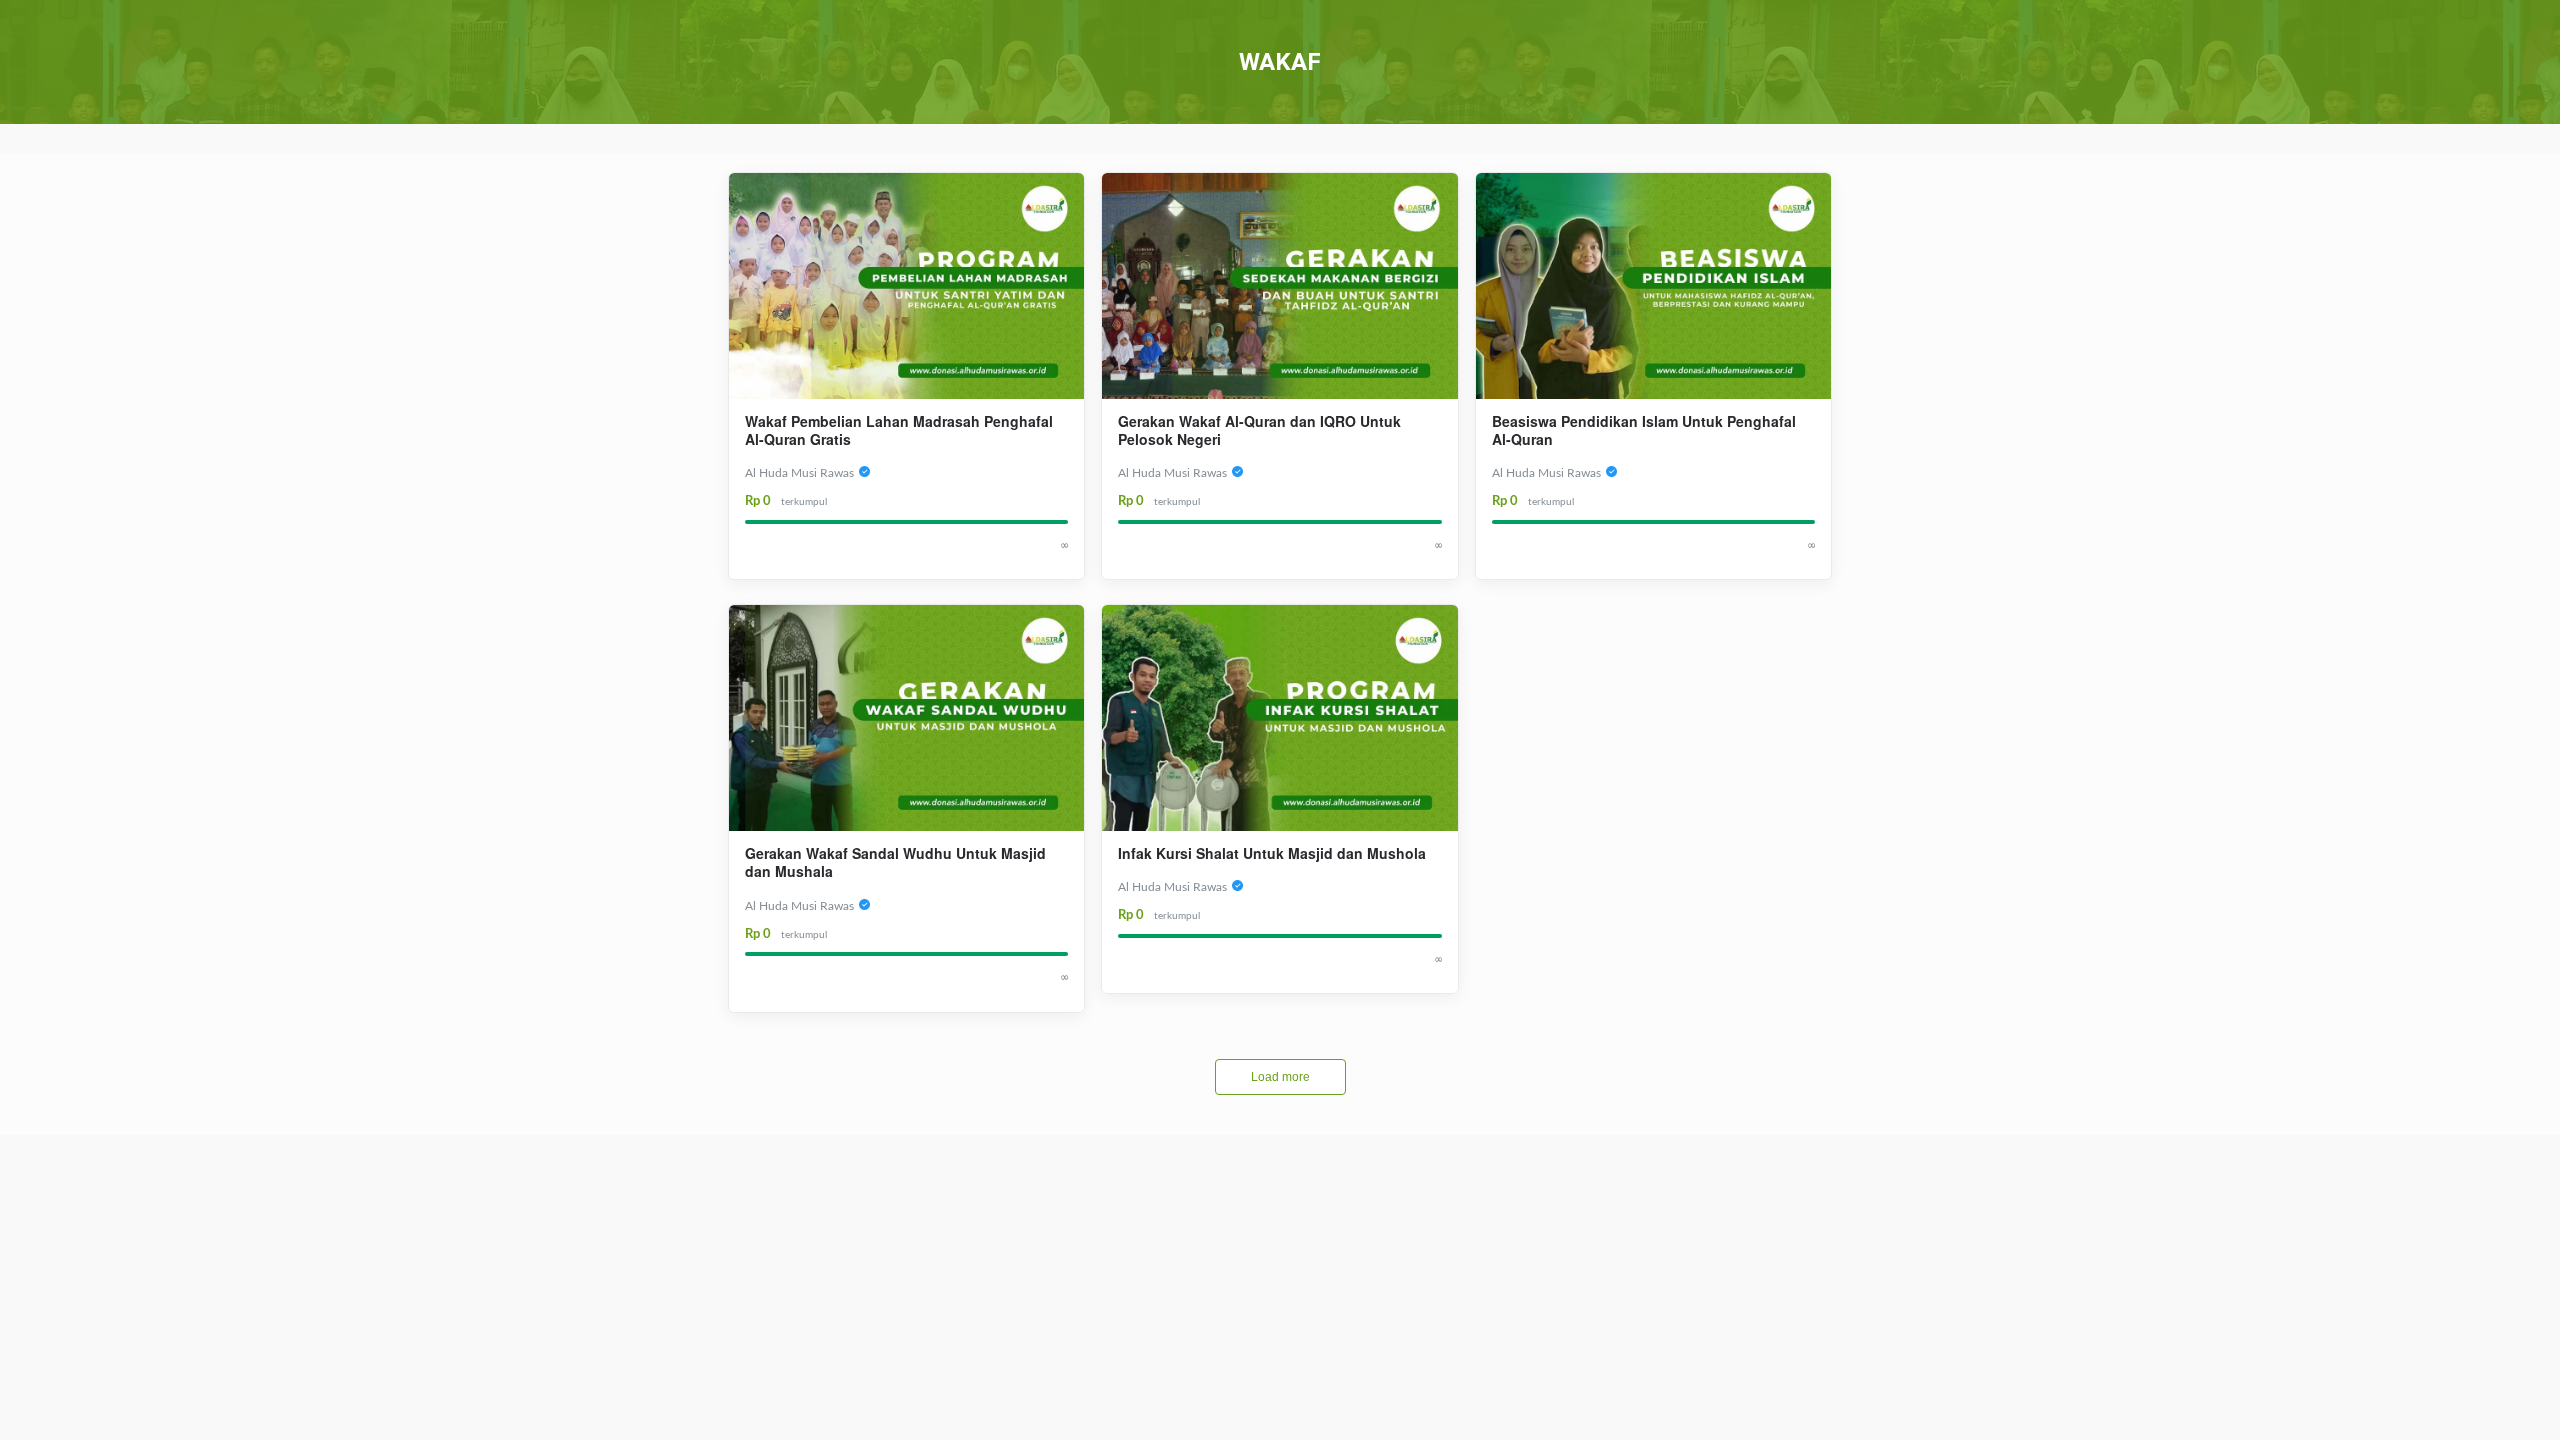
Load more (1280, 1077)
